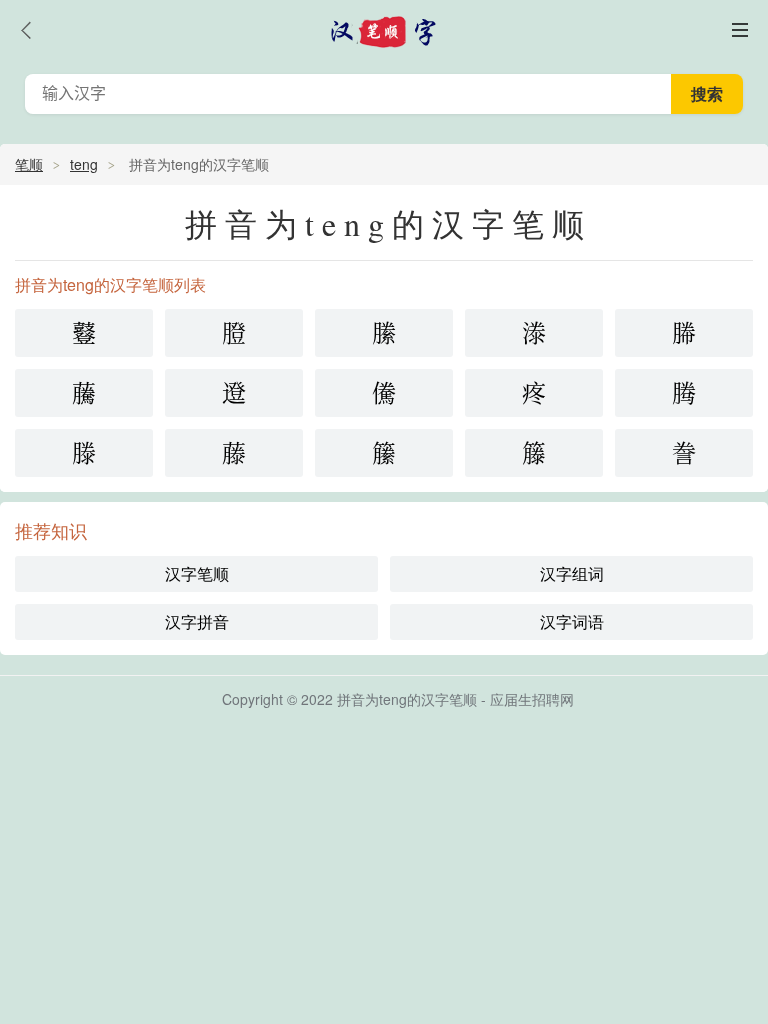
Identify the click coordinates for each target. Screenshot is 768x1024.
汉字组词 (572, 573)
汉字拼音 (197, 621)
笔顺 (29, 164)
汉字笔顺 (197, 573)
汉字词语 (572, 621)
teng (84, 164)
